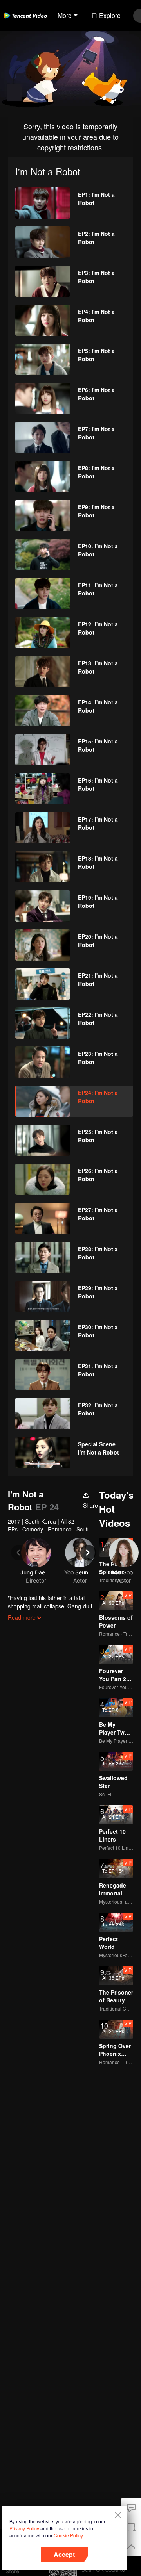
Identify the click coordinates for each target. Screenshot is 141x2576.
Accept (64, 2554)
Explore (110, 15)
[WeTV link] (25, 16)
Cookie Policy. (69, 2535)
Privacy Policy (24, 2528)
